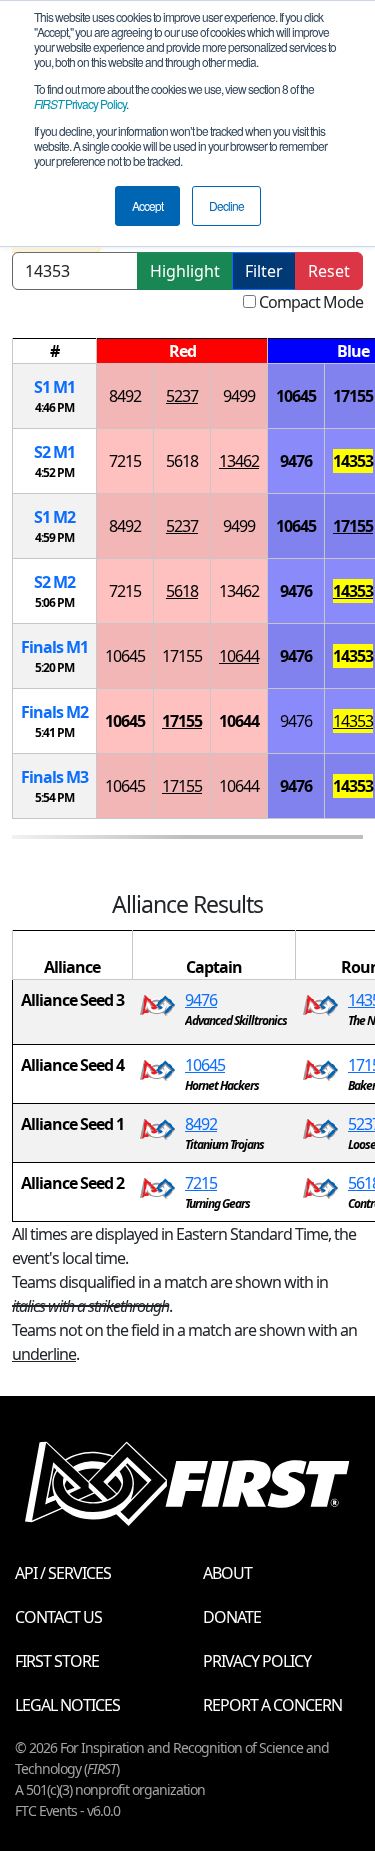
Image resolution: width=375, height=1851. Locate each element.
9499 (239, 396)
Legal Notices (67, 1705)
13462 (239, 461)
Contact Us (58, 1617)
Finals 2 (54, 712)
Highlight (185, 271)
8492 (125, 396)
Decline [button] (226, 205)
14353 (353, 461)
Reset (329, 271)
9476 (296, 461)
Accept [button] (147, 205)
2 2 (54, 582)
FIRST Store (57, 1661)
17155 (353, 396)
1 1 (54, 387)
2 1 (54, 452)
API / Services (63, 1573)
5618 (182, 461)
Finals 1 (54, 647)
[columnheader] (55, 351)
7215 (125, 461)
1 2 (54, 517)
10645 (296, 396)
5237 (182, 396)
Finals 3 (54, 777)
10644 (239, 656)
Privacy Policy (80, 103)
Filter (264, 271)
